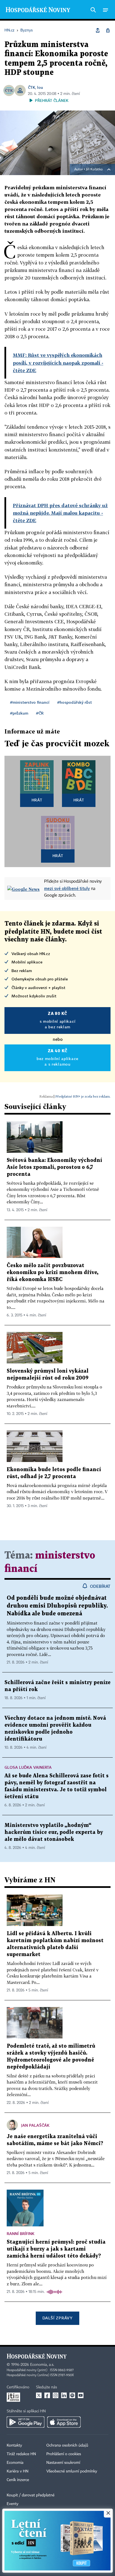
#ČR (40, 713)
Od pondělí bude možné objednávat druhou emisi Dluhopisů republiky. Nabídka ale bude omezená (57, 1606)
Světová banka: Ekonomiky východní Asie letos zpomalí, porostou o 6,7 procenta (54, 1167)
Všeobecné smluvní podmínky (72, 2471)
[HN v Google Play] (26, 2422)
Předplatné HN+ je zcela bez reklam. (83, 1096)
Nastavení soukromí (63, 2463)
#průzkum (19, 713)
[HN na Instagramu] (56, 2395)
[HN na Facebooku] (47, 2395)
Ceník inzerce (18, 2480)
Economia (15, 2463)
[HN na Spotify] (72, 2395)
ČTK (32, 87)
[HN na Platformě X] (39, 2395)
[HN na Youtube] (81, 2395)
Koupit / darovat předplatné (31, 2495)
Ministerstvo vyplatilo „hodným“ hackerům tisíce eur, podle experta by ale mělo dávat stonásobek (54, 1832)
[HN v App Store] (64, 2422)
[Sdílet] (98, 30)
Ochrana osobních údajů (67, 2445)
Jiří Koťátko (94, 170)
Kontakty (14, 2445)
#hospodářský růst (75, 702)
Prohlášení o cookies (64, 2454)
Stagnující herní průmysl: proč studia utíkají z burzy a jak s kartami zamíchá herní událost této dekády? (56, 2249)
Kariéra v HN (18, 2471)
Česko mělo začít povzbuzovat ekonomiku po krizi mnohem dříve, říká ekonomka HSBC (52, 1273)
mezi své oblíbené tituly (67, 888)
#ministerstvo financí (30, 702)
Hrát (37, 800)
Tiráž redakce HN (21, 2454)
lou (40, 87)
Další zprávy (57, 2318)
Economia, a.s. (42, 2365)
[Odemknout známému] (108, 30)
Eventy (13, 2504)
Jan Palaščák (35, 2125)
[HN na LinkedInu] (64, 2395)
